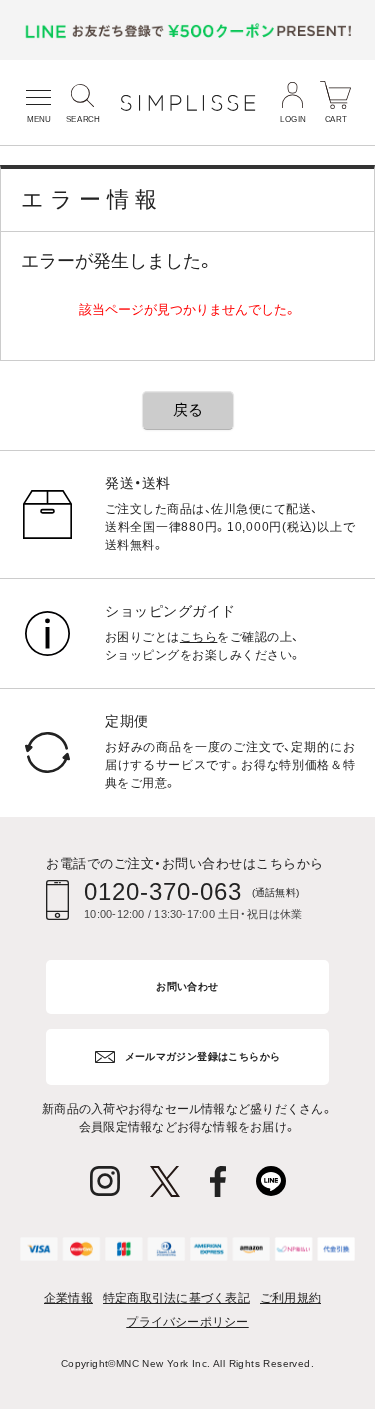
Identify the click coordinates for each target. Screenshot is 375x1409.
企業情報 (68, 1298)
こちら (198, 637)
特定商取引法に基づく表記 (176, 1298)
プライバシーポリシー (187, 1322)
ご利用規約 (290, 1298)
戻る (188, 409)
